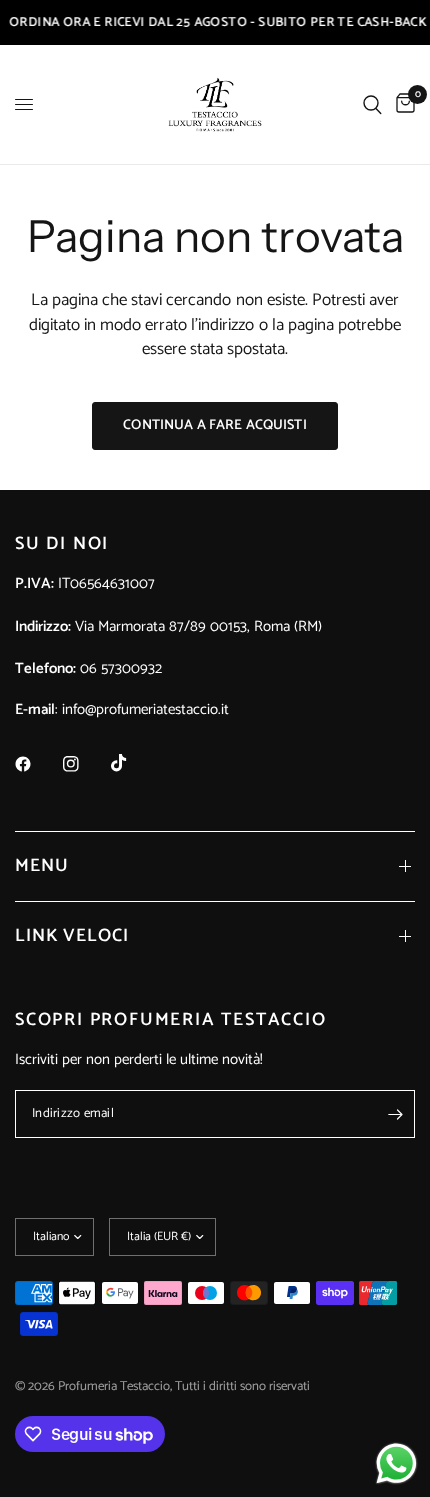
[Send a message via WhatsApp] (396, 1463)
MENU (42, 866)
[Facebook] (37, 764)
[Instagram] (85, 764)
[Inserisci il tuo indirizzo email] (395, 1114)
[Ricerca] (372, 104)
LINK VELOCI (72, 936)
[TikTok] (133, 763)
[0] (402, 104)
